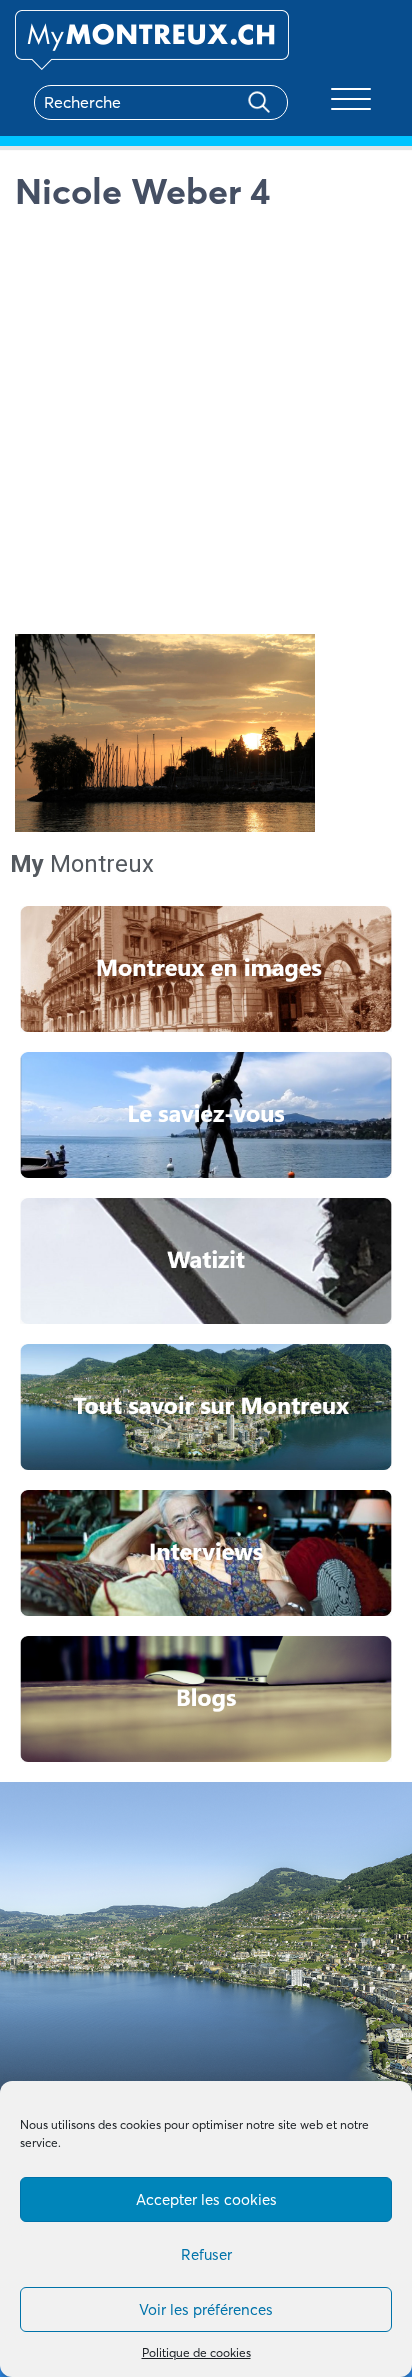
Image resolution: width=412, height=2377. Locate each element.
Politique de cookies (196, 2352)
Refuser (206, 2254)
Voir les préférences (206, 2309)
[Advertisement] (206, 428)
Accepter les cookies (206, 2199)
